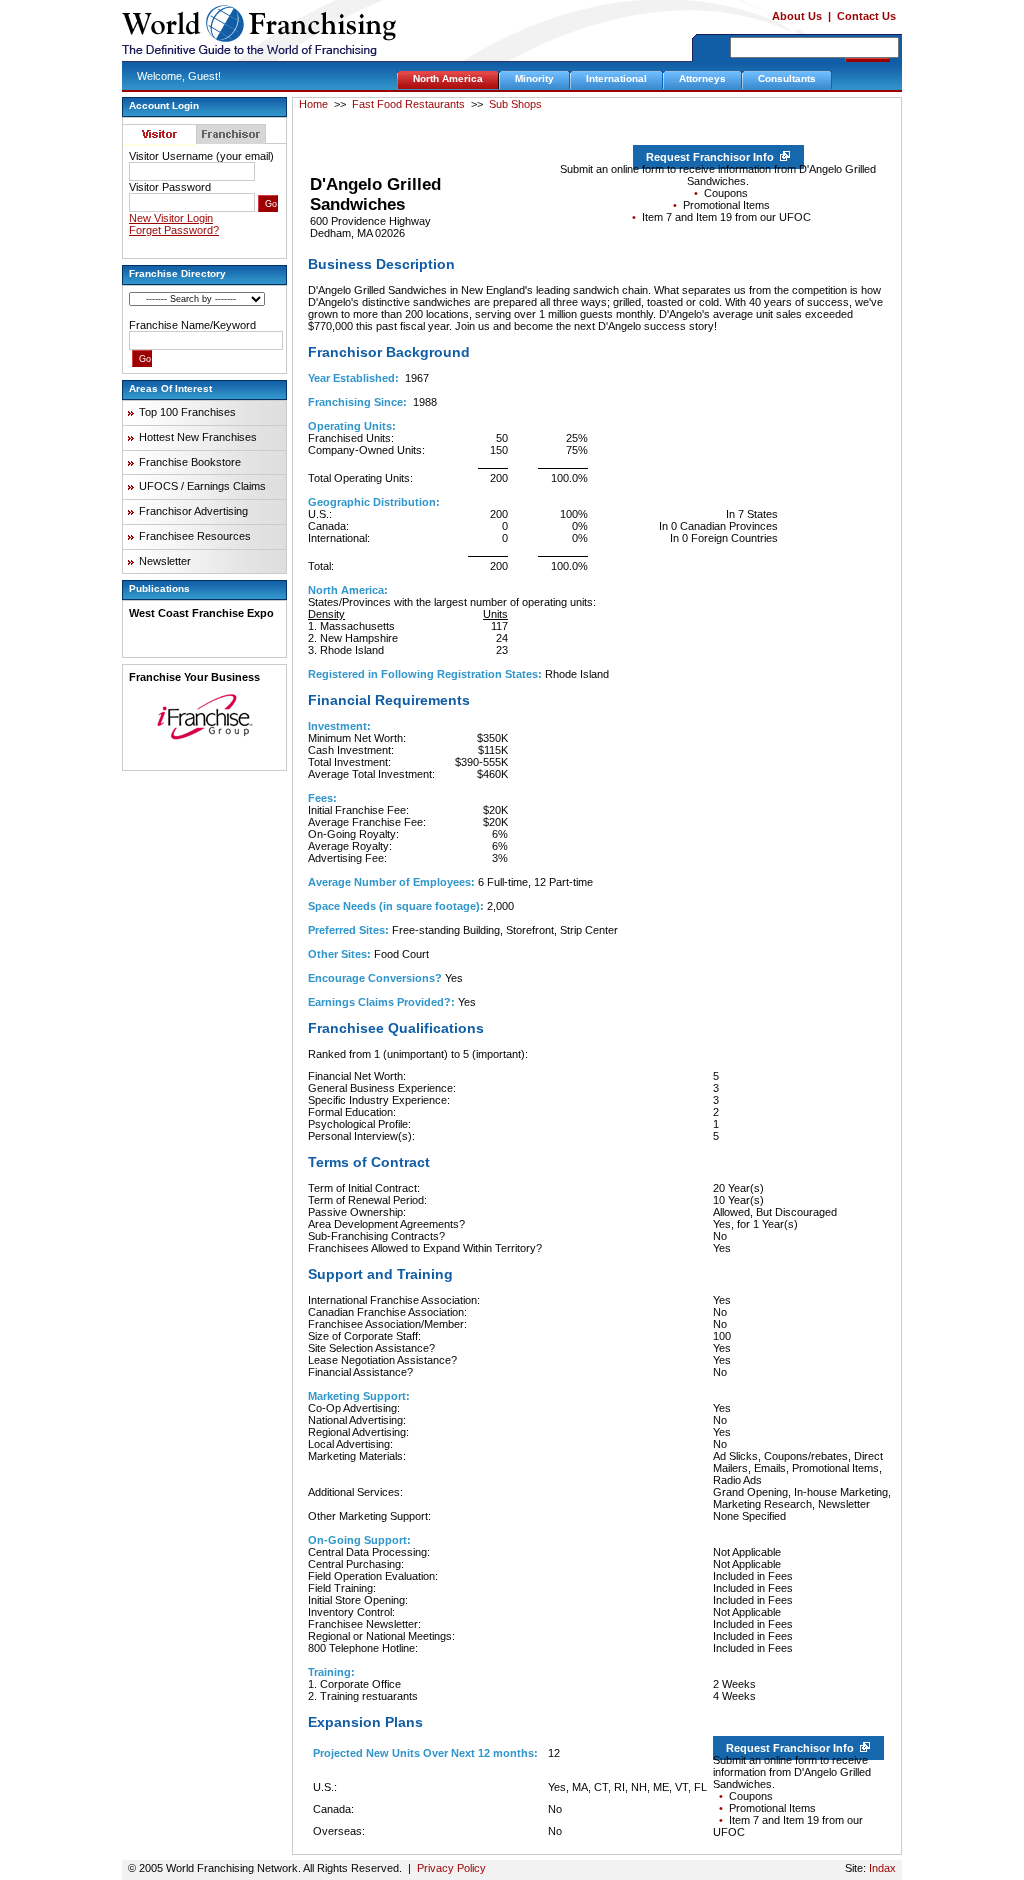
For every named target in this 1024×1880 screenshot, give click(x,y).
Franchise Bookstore (190, 462)
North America (448, 78)
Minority (534, 78)
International (616, 78)
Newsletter (165, 561)
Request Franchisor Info (713, 157)
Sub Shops (515, 104)
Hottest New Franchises (198, 437)
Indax (882, 1868)
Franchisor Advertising (193, 511)
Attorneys (702, 78)
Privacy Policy (451, 1868)
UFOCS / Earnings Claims (202, 486)
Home (313, 104)
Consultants (787, 78)
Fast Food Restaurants (408, 104)
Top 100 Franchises (187, 412)
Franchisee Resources (195, 536)
